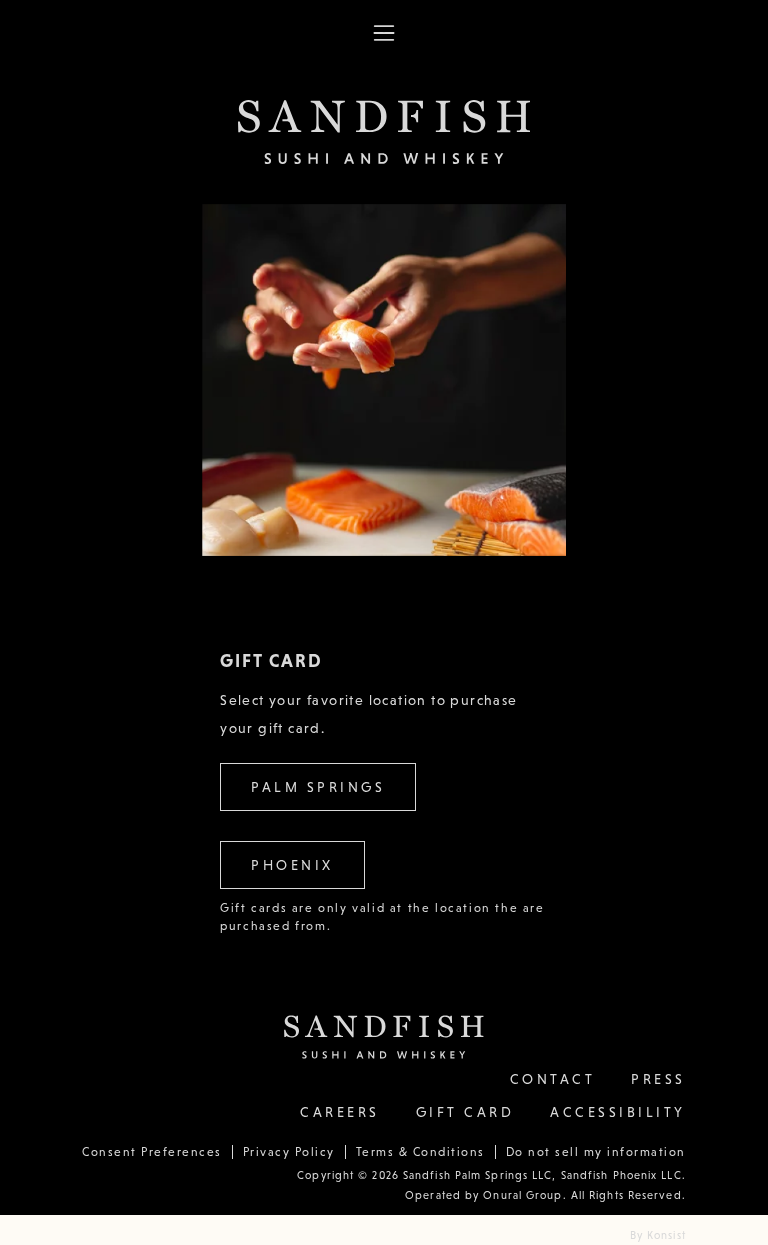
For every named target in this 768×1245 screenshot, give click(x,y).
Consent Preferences (152, 1152)
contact (553, 1079)
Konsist (666, 1235)
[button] (384, 33)
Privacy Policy (289, 1152)
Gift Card (465, 1112)
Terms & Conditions (420, 1152)
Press (658, 1079)
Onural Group (520, 1195)
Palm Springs (318, 787)
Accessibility (618, 1112)
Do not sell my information (596, 1152)
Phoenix (292, 865)
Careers (340, 1112)
